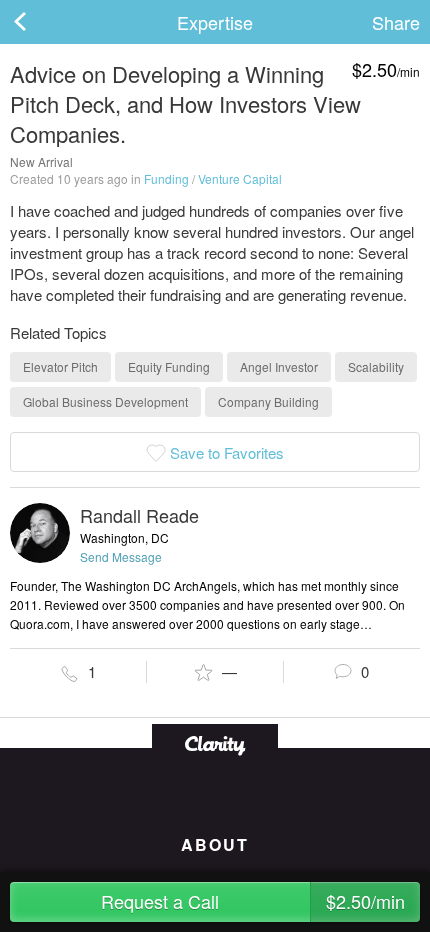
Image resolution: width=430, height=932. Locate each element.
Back (40, 22)
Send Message (121, 556)
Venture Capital (240, 178)
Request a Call (253, 901)
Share (396, 22)
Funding (166, 178)
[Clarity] (215, 743)
